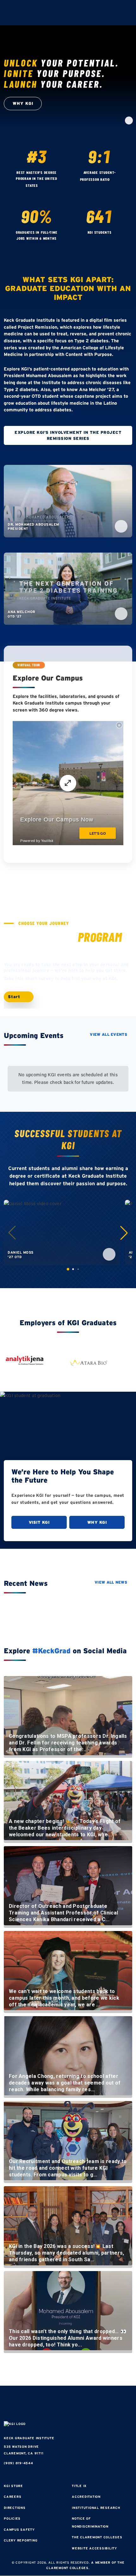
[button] (124, 1233)
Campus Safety (19, 2530)
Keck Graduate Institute (29, 2438)
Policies (12, 2519)
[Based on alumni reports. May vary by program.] (116, 180)
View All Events (108, 1034)
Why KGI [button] (23, 103)
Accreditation (86, 2497)
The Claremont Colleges (97, 2537)
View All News (111, 1582)
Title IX (79, 2486)
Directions (15, 2508)
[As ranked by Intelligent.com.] (44, 186)
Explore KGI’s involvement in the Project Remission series (68, 435)
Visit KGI (39, 1522)
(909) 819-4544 (19, 2463)
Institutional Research (96, 2508)
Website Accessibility (94, 2548)
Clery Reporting (21, 2540)
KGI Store (13, 2486)
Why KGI (97, 1522)
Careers (12, 2497)
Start (15, 997)
